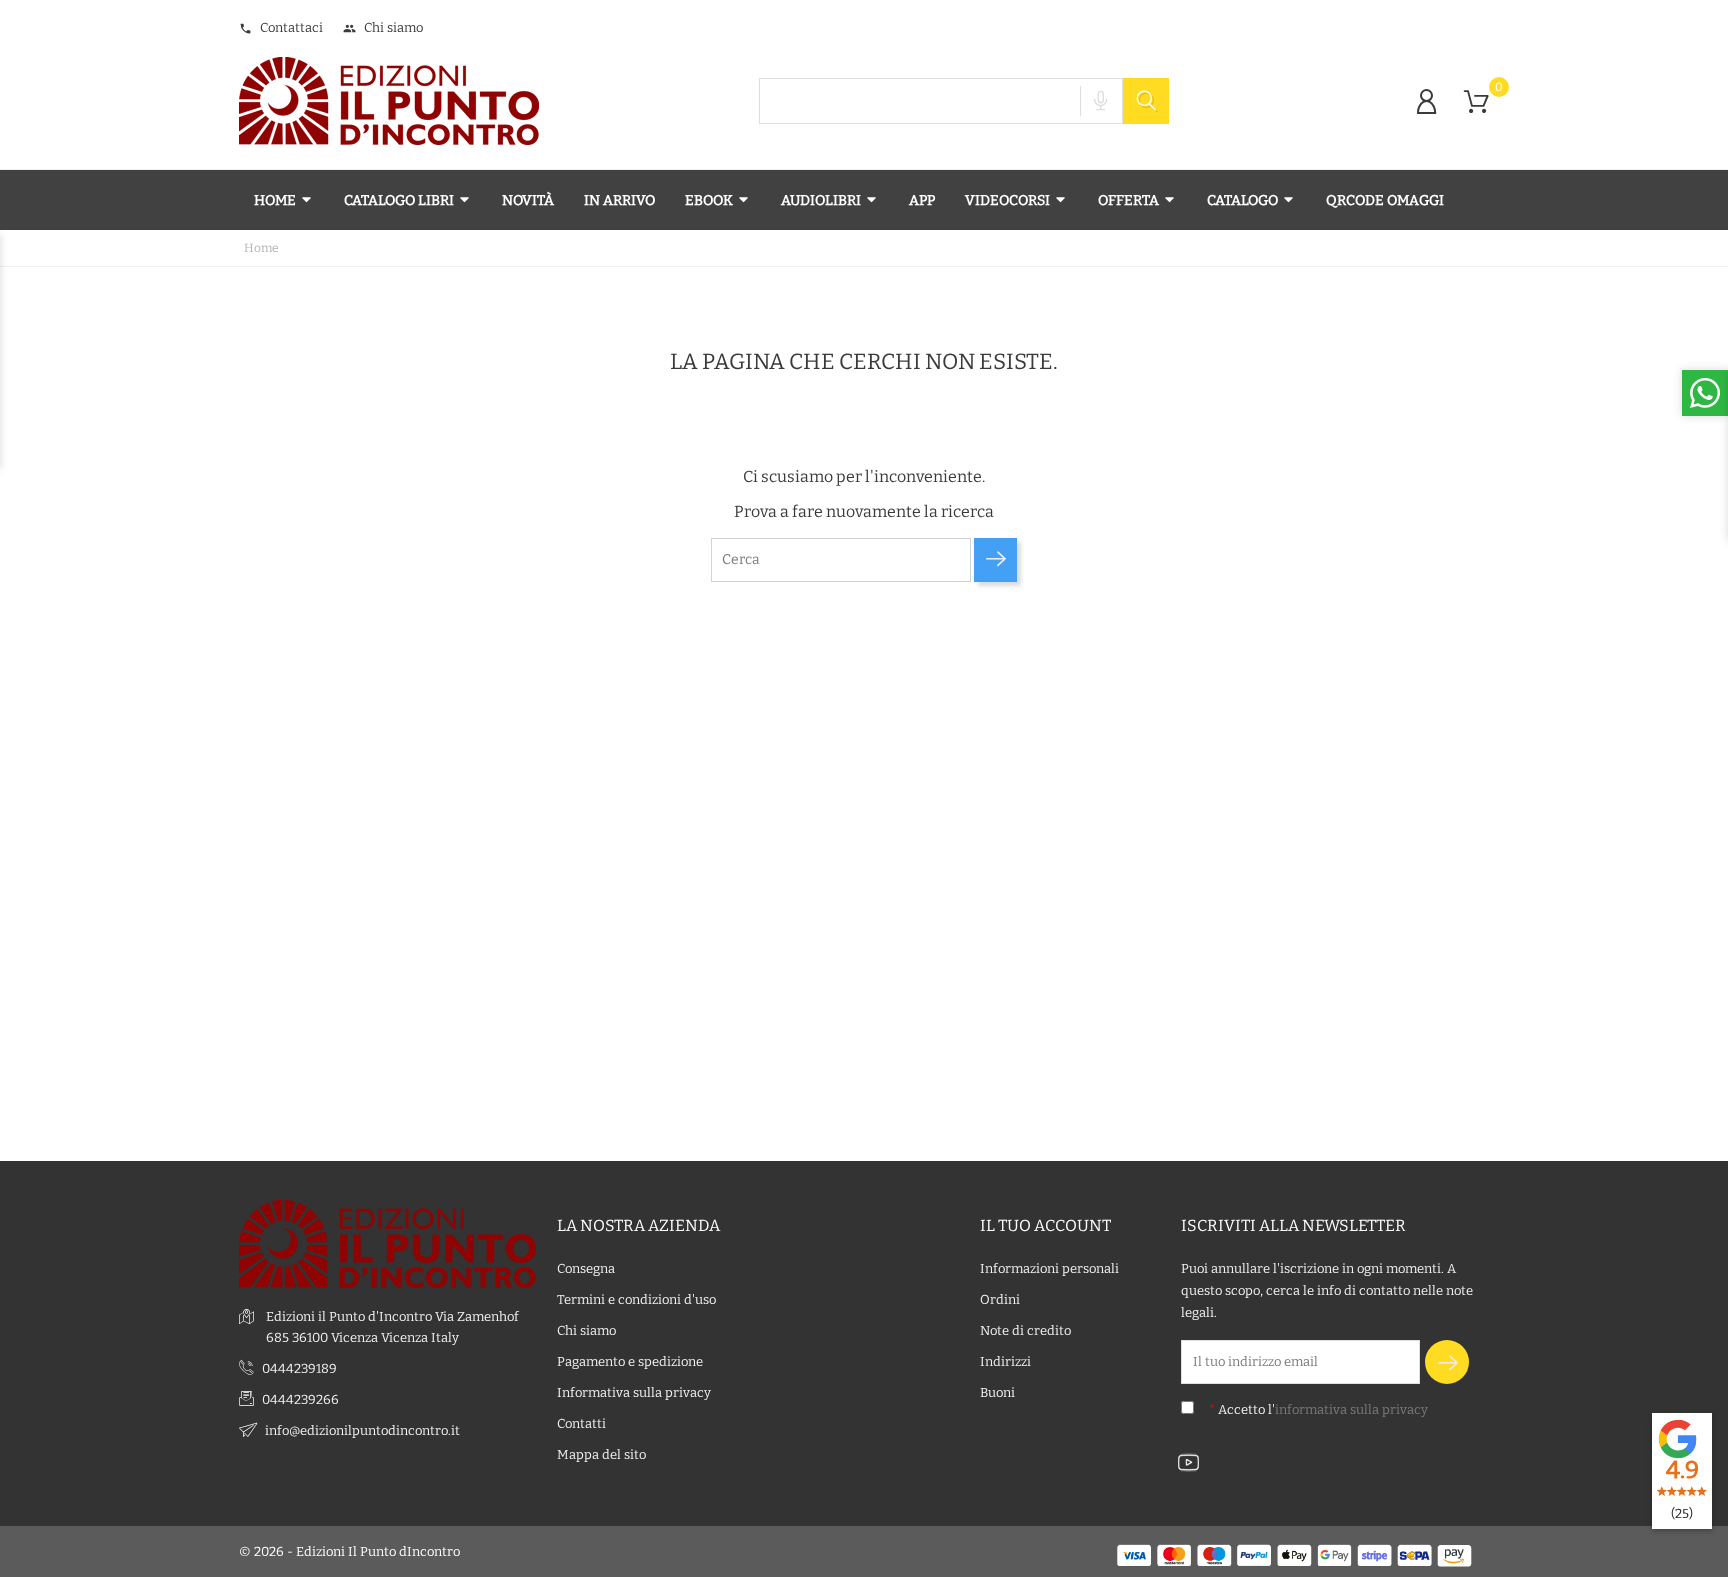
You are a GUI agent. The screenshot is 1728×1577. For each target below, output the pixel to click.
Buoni (997, 1392)
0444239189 (299, 1368)
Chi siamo (383, 27)
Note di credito (1025, 1330)
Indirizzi (1005, 1361)
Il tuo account (1045, 1225)
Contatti (581, 1423)
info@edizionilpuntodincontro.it (362, 1430)
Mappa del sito (601, 1454)
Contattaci (281, 27)
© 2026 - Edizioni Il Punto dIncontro (349, 1551)
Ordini (1000, 1299)
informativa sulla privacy (1351, 1409)
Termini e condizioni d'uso (636, 1299)
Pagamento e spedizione (630, 1361)
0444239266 (300, 1399)
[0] (1476, 103)
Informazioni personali (1049, 1268)
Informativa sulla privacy (634, 1392)
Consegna (586, 1268)
